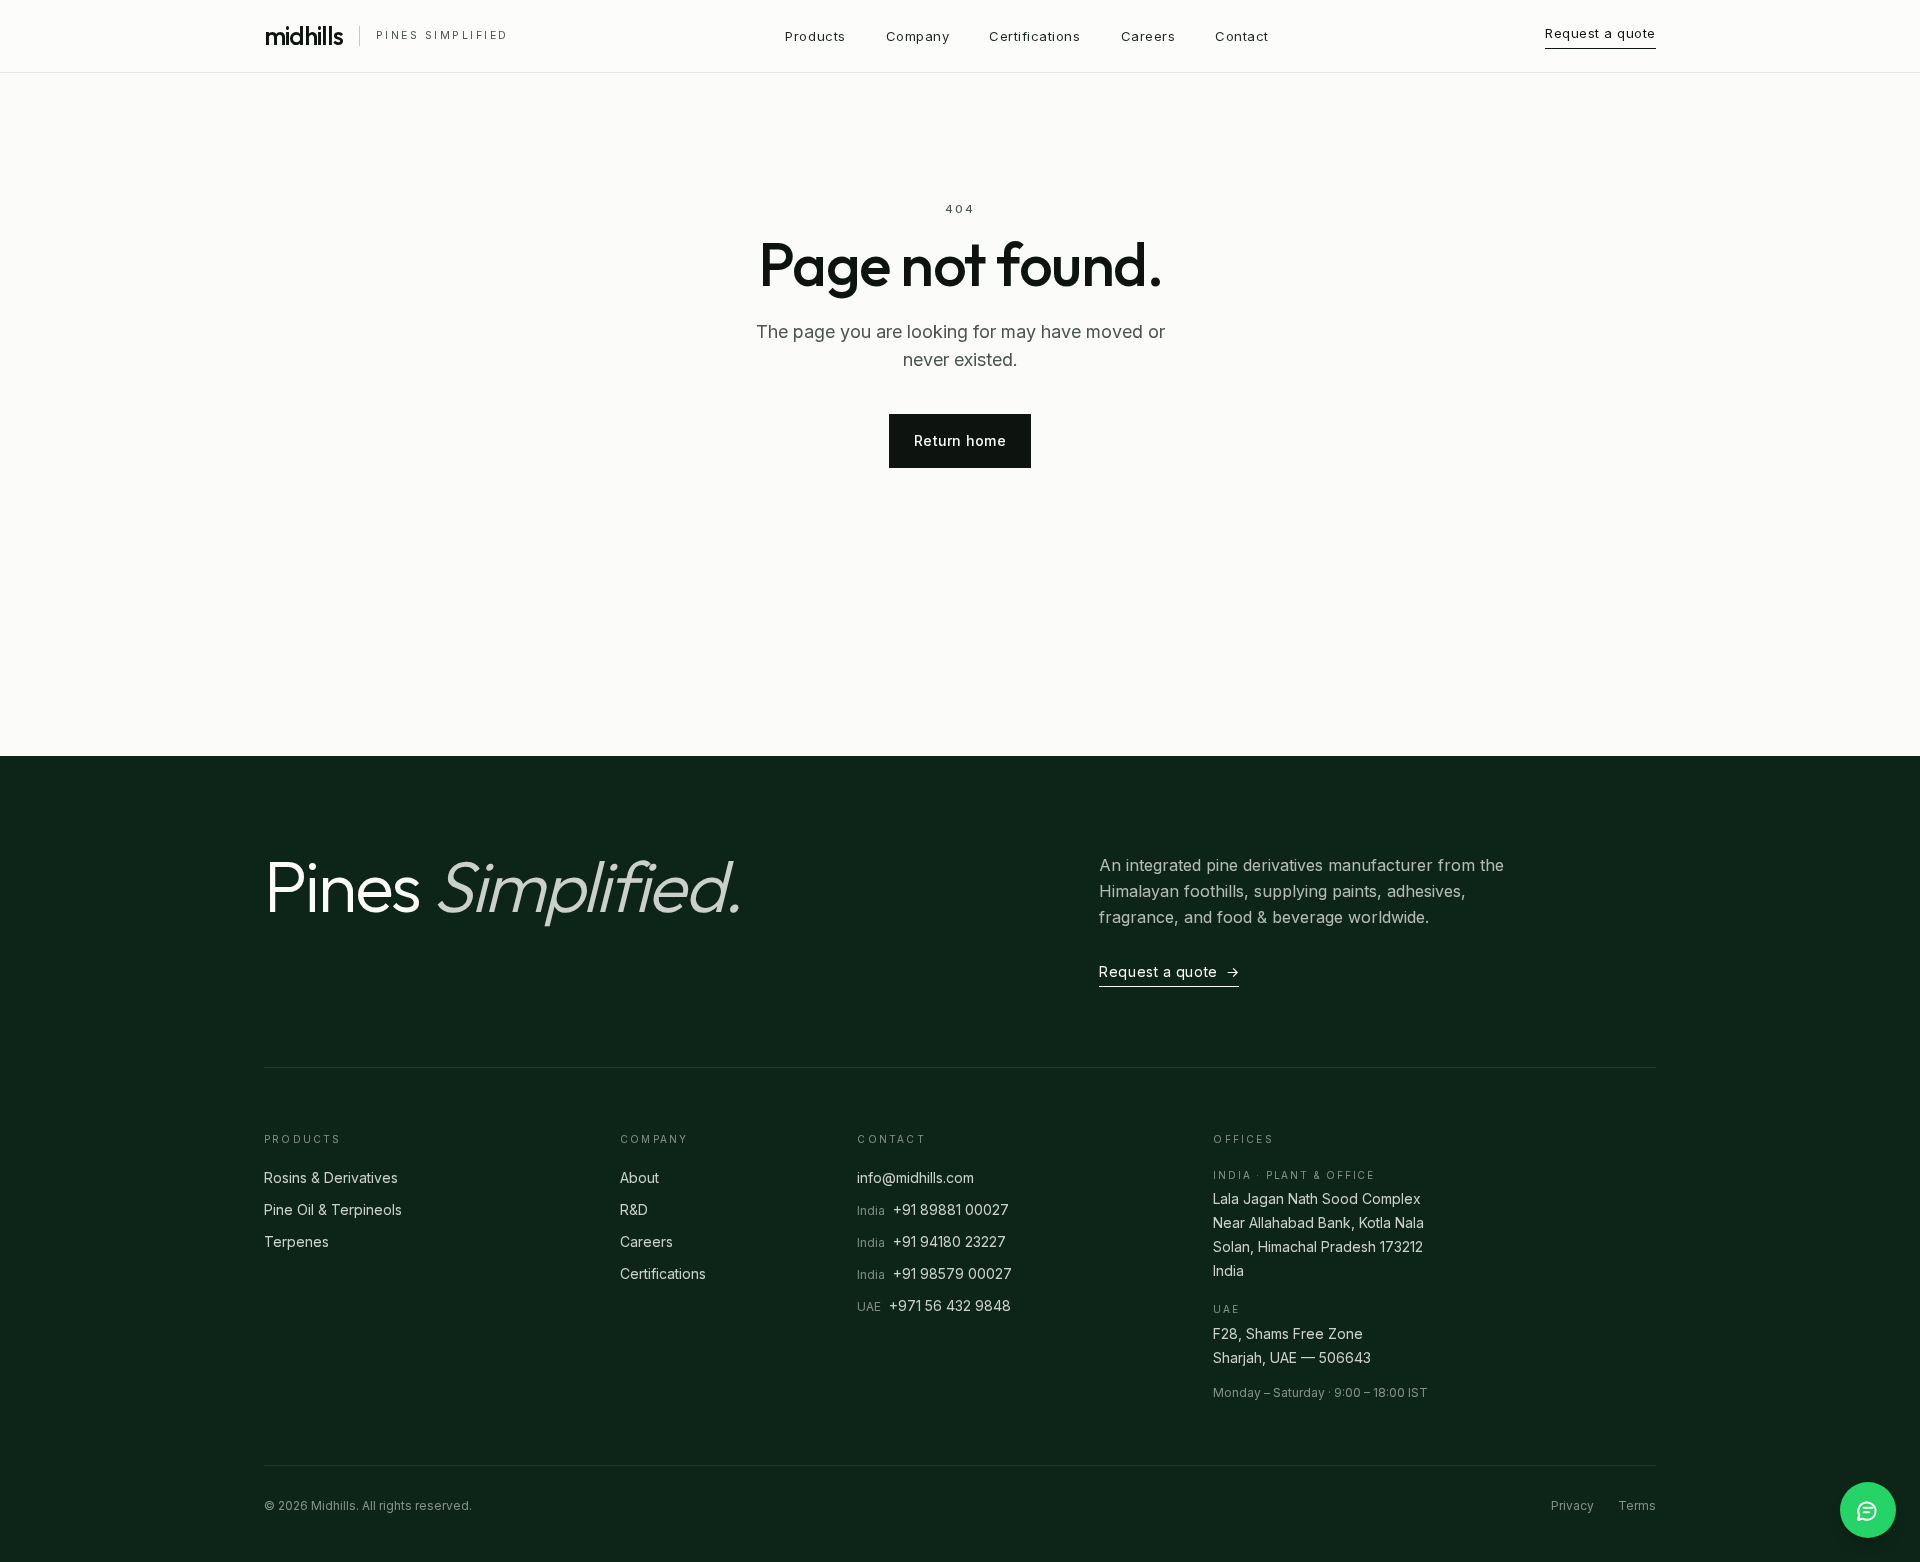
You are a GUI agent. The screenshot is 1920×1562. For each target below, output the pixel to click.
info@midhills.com (915, 1177)
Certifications (1034, 36)
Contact (1242, 36)
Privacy (1572, 1505)
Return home (960, 440)
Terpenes (296, 1241)
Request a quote (1600, 33)
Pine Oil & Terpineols (333, 1209)
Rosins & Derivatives (331, 1177)
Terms (1637, 1505)
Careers (1148, 36)
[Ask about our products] (1868, 1510)
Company (918, 36)
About (639, 1177)
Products (815, 36)
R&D (634, 1209)
